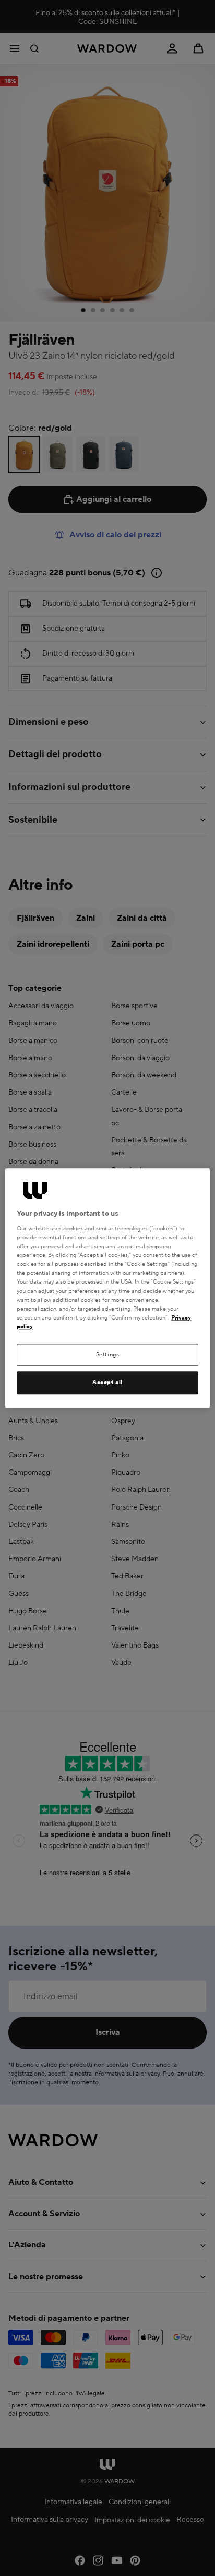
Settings (108, 1355)
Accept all (107, 1383)
